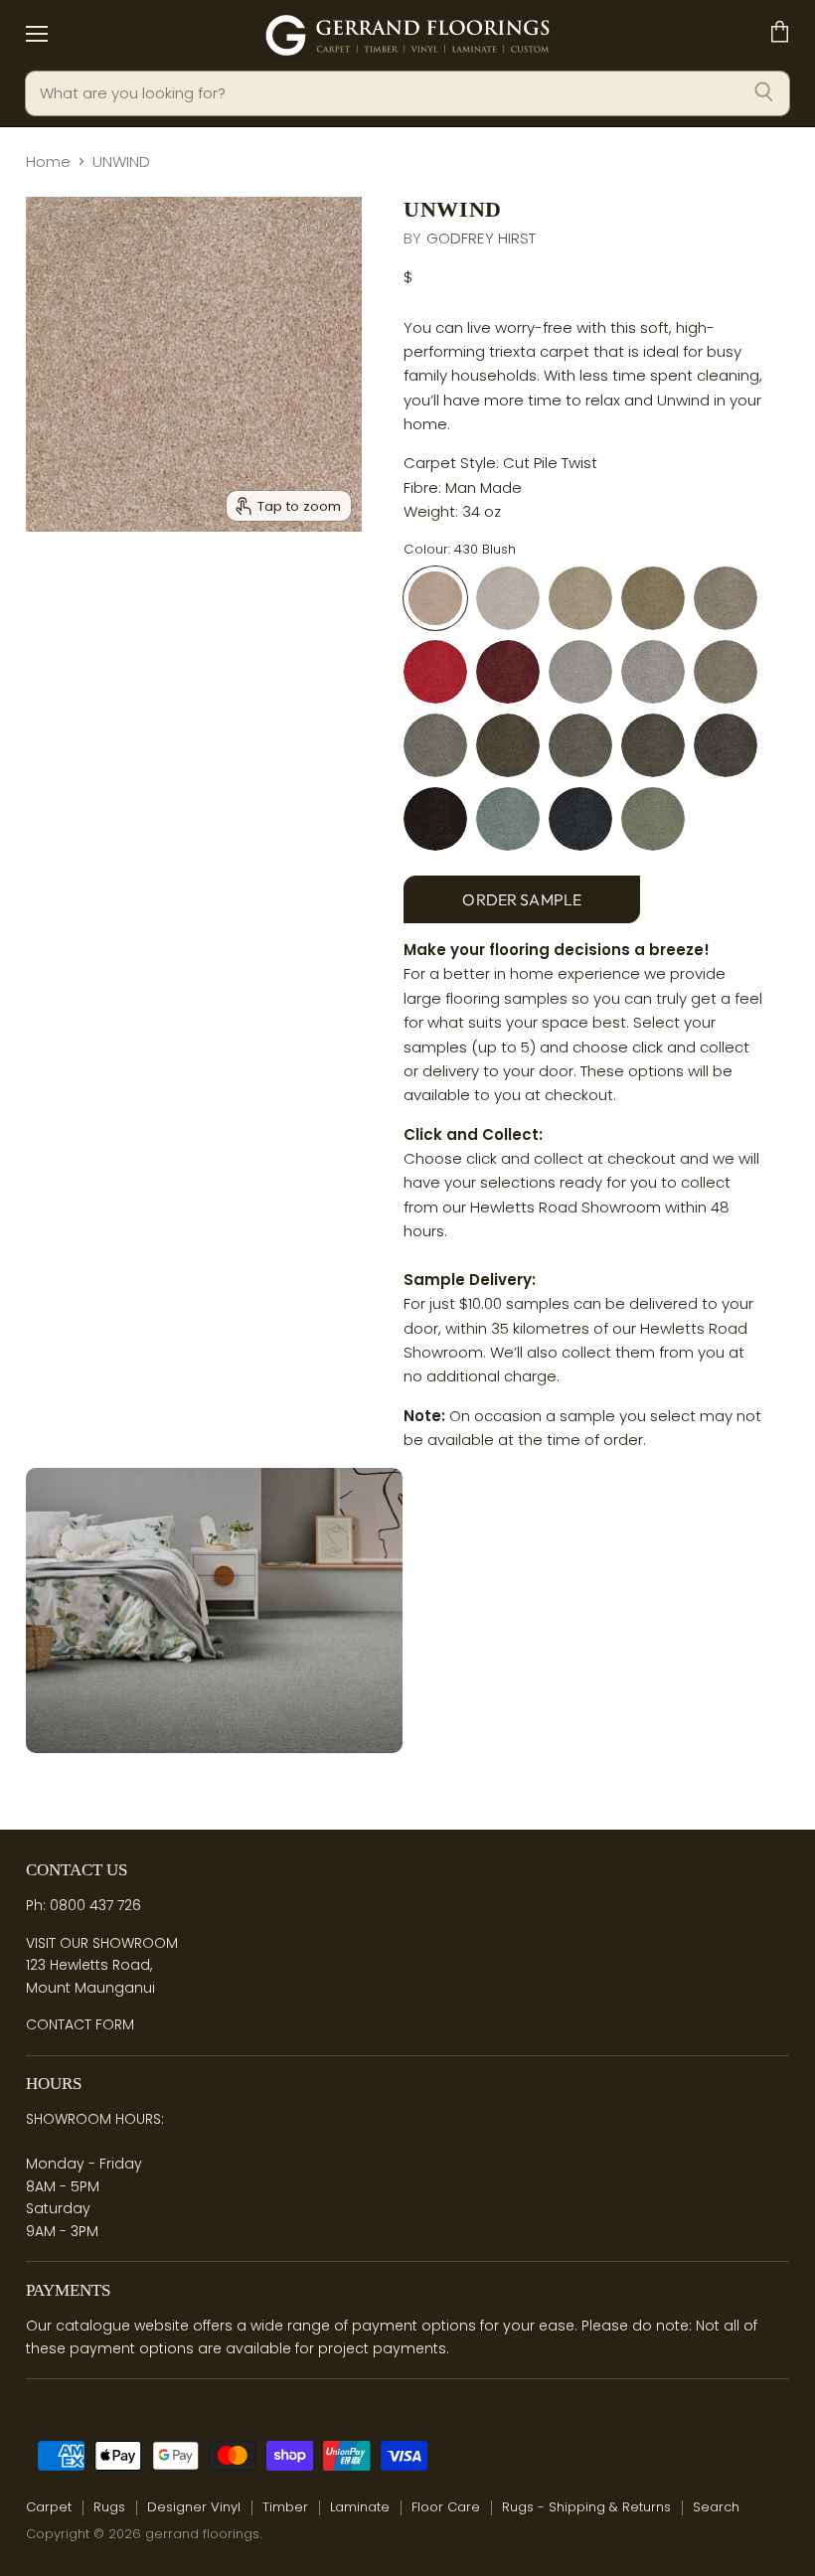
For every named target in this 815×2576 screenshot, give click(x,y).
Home (48, 161)
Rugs (109, 2507)
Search (716, 2507)
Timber (285, 2507)
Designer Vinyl (194, 2507)
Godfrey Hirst (482, 238)
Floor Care (446, 2507)
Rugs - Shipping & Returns (586, 2507)
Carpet (49, 2507)
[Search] (764, 93)
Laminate (360, 2507)
